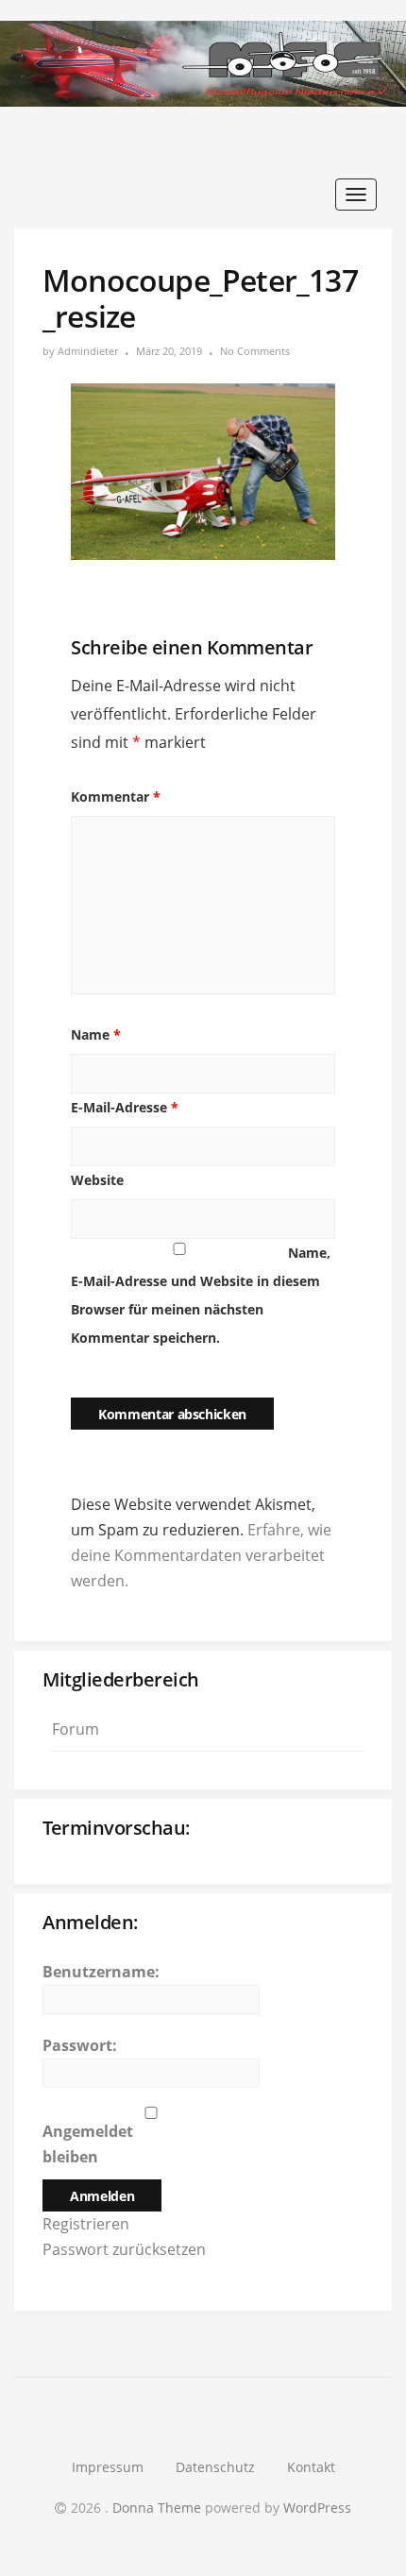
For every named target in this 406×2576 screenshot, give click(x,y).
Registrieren (86, 2224)
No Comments (255, 351)
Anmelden (102, 2196)
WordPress (317, 2508)
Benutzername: (101, 1972)
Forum (76, 1729)
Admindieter (88, 351)
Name (96, 1034)
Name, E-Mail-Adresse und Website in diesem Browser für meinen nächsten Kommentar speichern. (201, 1295)
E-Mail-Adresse (125, 1107)
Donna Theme (159, 2508)
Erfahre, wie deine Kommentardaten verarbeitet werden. (201, 1555)
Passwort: (80, 2045)
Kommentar (116, 797)
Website (97, 1180)
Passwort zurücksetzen (124, 2249)
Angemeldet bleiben (88, 2144)
